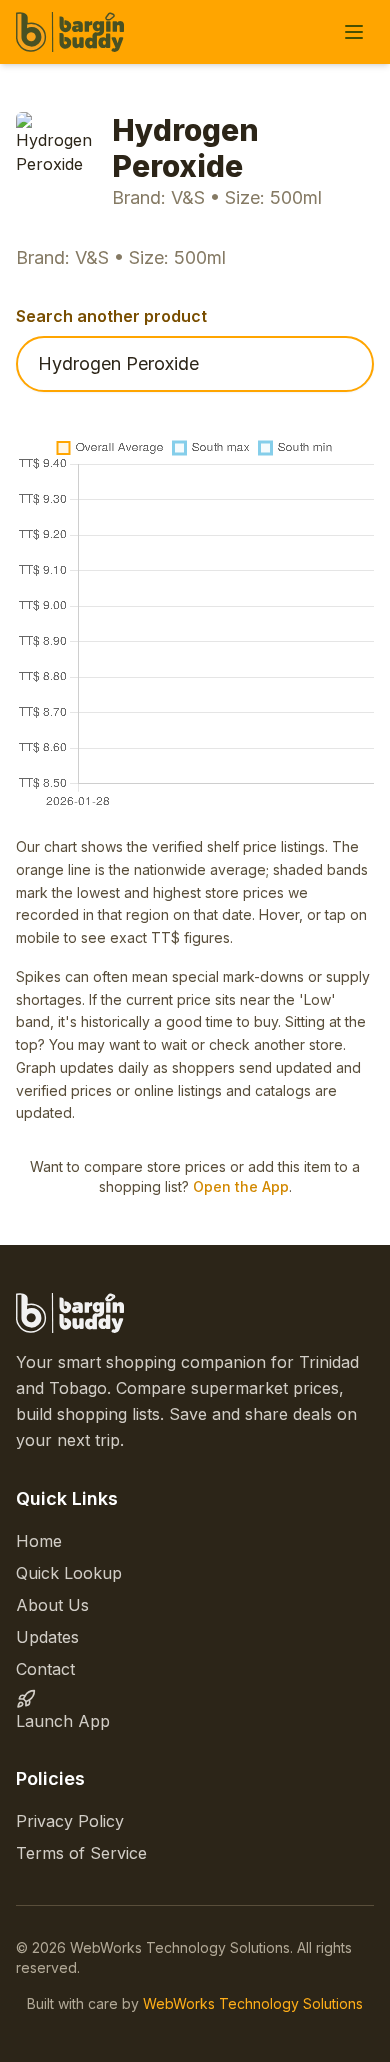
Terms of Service (81, 1853)
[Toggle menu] (354, 32)
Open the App (241, 1186)
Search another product (111, 316)
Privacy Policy (70, 1821)
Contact (45, 1669)
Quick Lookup (69, 1573)
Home (39, 1541)
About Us (52, 1605)
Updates (47, 1637)
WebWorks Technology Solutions (253, 2003)
